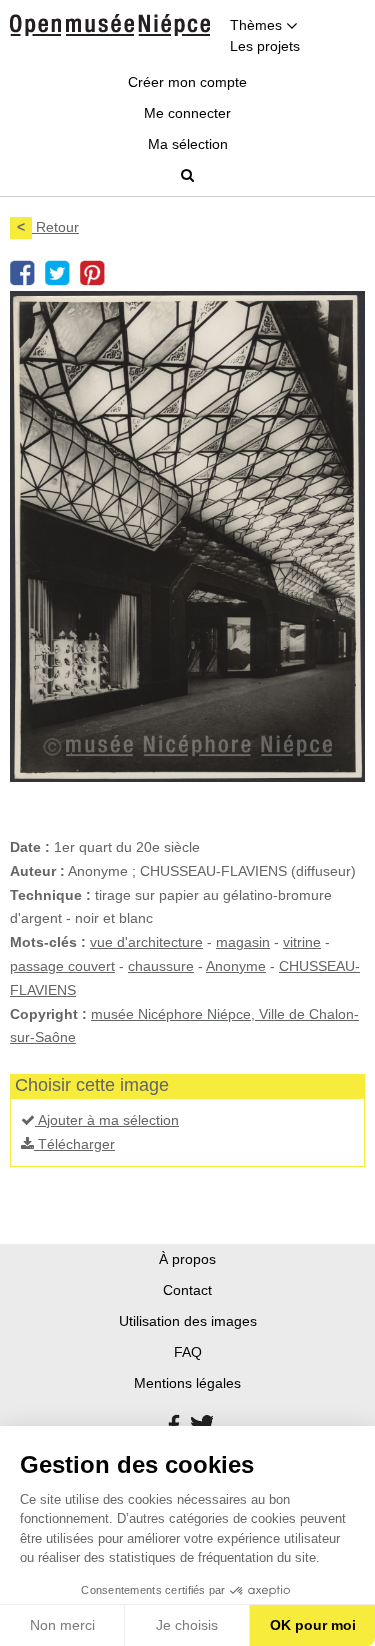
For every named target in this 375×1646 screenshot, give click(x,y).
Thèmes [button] (258, 25)
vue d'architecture (146, 942)
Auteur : (37, 871)
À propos (187, 1259)
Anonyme (236, 966)
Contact (187, 1290)
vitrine (302, 942)
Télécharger (74, 1144)
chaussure (161, 966)
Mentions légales (187, 1383)
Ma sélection (188, 144)
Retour (48, 227)
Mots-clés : (48, 942)
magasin (243, 942)
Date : (30, 847)
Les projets (265, 46)
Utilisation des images (188, 1321)
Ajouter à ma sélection (107, 1120)
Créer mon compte (187, 82)
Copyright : (48, 1014)
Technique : (50, 895)
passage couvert (62, 966)
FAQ (188, 1352)
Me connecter (187, 113)
